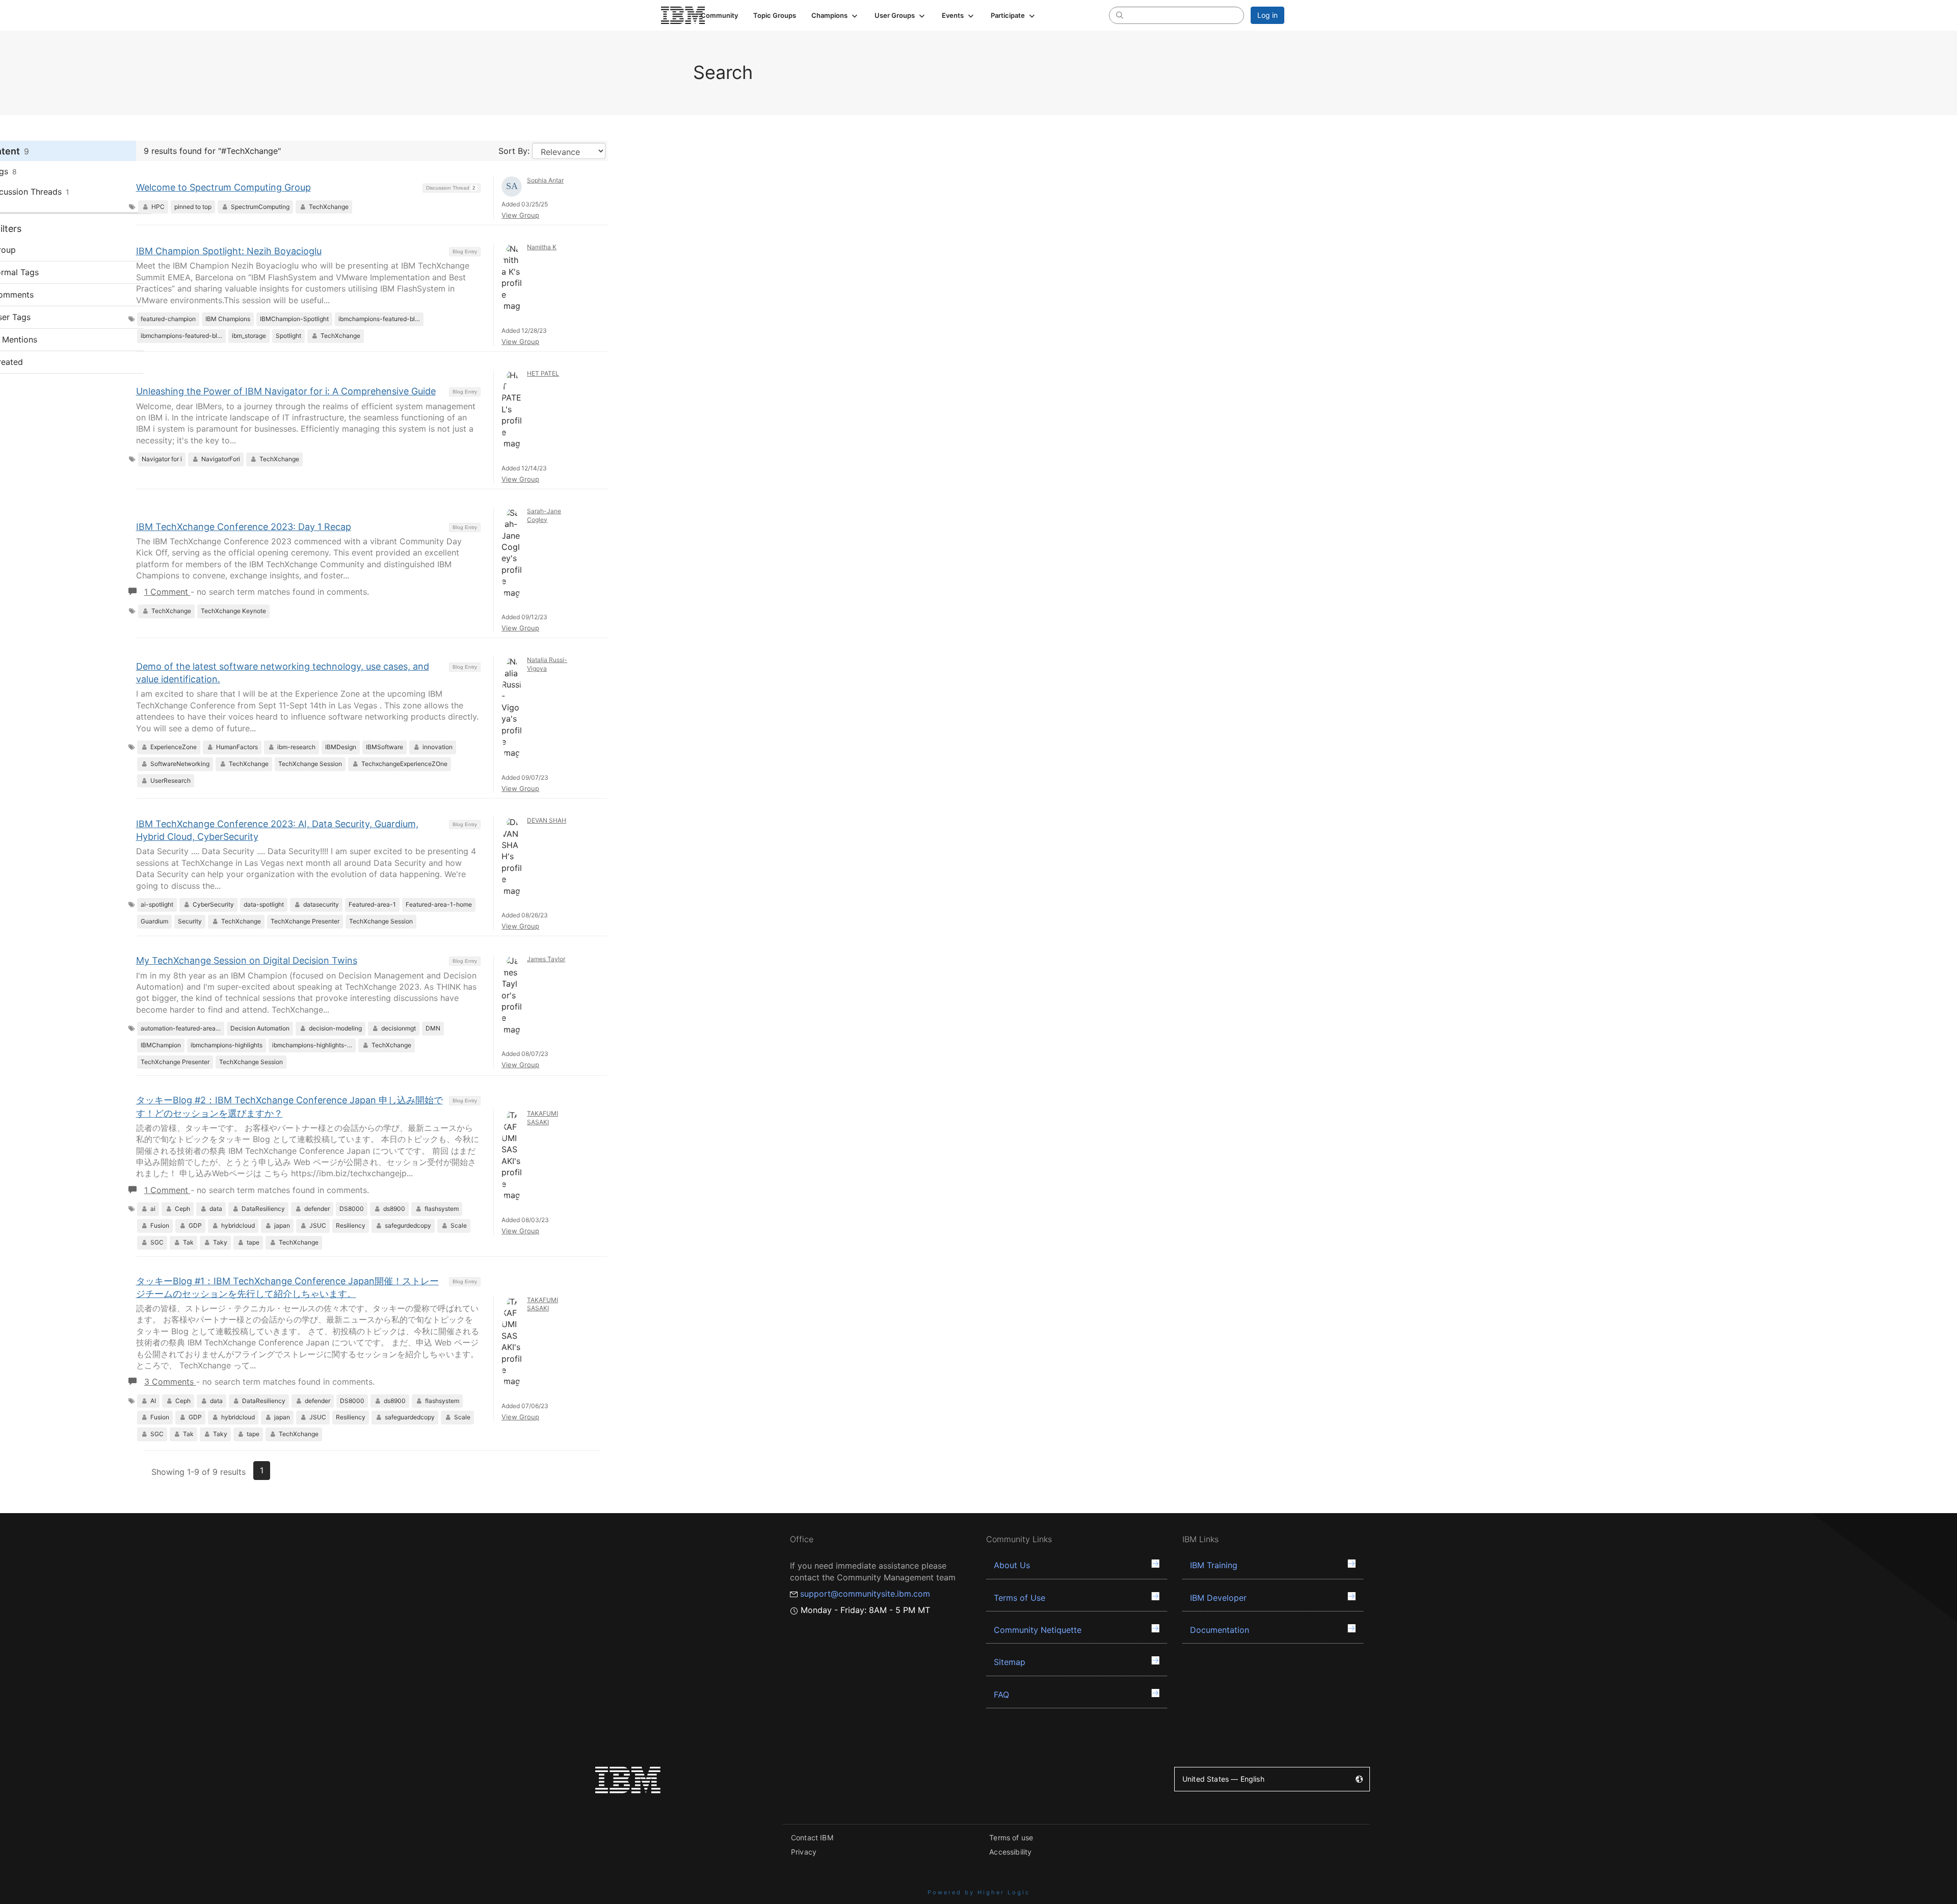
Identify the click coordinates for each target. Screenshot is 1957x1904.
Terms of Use (1020, 1598)
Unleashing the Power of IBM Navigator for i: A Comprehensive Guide (286, 391)
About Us (1012, 1565)
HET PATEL (543, 373)
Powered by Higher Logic (979, 1892)
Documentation (1220, 1630)
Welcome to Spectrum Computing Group (223, 187)
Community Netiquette (1038, 1630)
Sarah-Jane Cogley (544, 515)
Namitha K (542, 247)
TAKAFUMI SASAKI (543, 1118)
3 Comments (170, 1382)
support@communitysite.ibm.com (865, 1594)
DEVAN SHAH (547, 820)
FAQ (1001, 1695)
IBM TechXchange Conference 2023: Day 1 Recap (244, 527)
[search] (1120, 15)
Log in (1267, 15)
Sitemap (1010, 1662)
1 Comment (167, 592)
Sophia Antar (545, 180)
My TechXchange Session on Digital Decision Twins (247, 960)
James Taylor (546, 959)
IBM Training (1214, 1565)
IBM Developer (1218, 1598)
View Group (520, 215)
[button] (835, 15)
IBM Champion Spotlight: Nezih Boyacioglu (229, 251)
